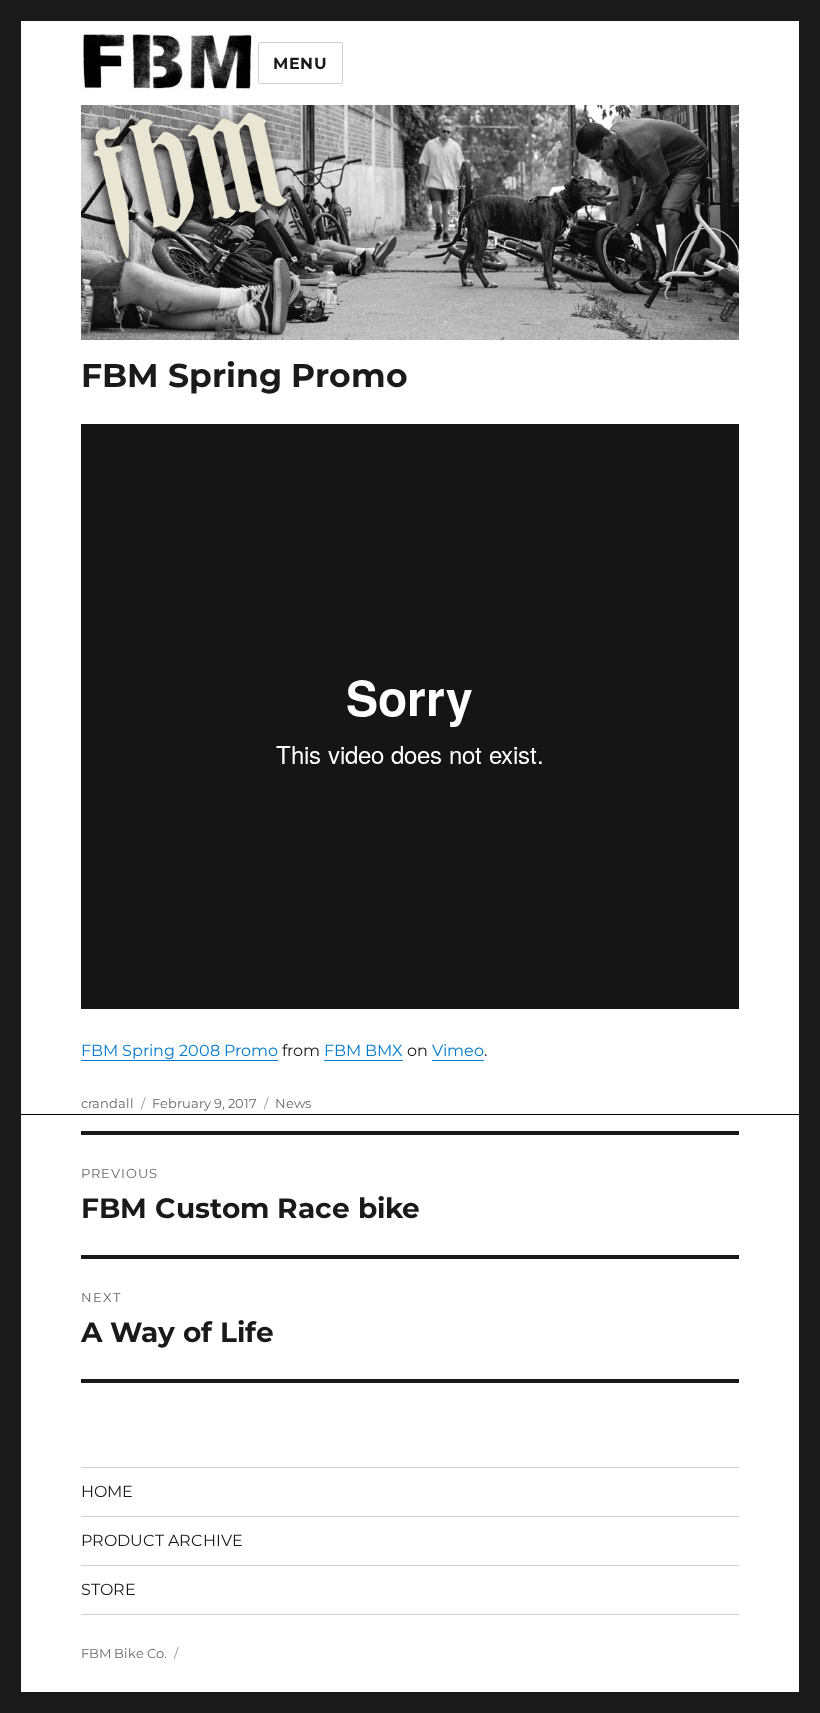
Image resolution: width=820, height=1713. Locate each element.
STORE (108, 1589)
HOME (107, 1491)
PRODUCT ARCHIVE (162, 1540)
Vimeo (458, 1050)
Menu (300, 63)
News (293, 1103)
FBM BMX (363, 1050)
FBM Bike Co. (124, 1653)
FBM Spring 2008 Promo (179, 1050)
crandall (107, 1103)
